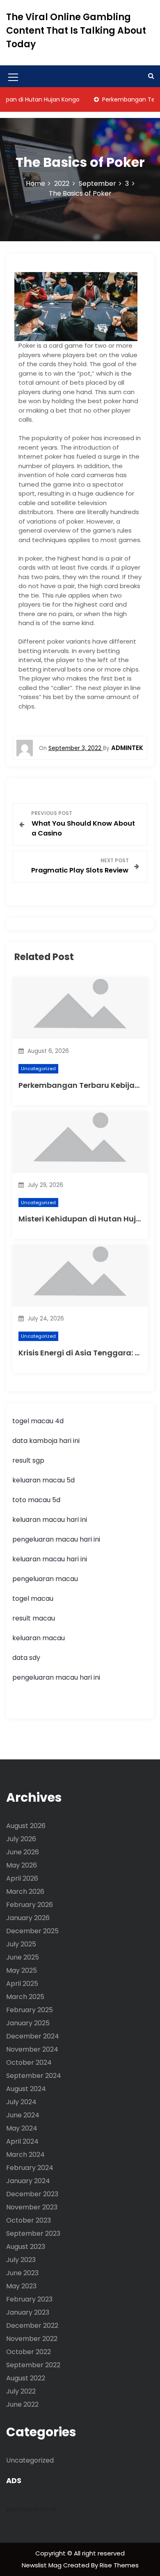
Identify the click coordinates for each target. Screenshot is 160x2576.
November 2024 (32, 2049)
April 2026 (22, 1878)
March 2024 (25, 2155)
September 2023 (33, 2233)
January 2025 (28, 2023)
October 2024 (29, 2062)
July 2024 (21, 2102)
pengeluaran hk (32, 2509)
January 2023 (28, 2312)
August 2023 (26, 2247)
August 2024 (26, 2089)
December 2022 (32, 2326)
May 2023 (21, 2286)
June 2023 (22, 2273)
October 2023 (29, 2220)
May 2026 (22, 1865)
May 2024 (22, 2128)
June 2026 (23, 1852)
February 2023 (29, 2299)
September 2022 (33, 2365)
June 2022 (22, 2404)
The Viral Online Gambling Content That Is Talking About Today (76, 31)
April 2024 (22, 2141)
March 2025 (25, 1997)
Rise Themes (119, 2565)
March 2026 (25, 1892)
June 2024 (23, 2115)
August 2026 (26, 1826)
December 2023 (32, 2194)
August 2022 (26, 2378)
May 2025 (22, 1970)
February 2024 (30, 2168)
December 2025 (32, 1931)
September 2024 (34, 2076)
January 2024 (28, 2181)
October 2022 (29, 2352)
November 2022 (32, 2339)
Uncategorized (38, 1069)
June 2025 (23, 1957)
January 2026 (28, 1918)
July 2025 (21, 1944)
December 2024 (33, 2036)
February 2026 (30, 1905)
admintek (127, 748)
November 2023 (32, 2207)
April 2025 (22, 1984)
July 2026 (21, 1839)
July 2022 (21, 2391)
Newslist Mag (42, 2565)
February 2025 (30, 2010)
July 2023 (21, 2260)
